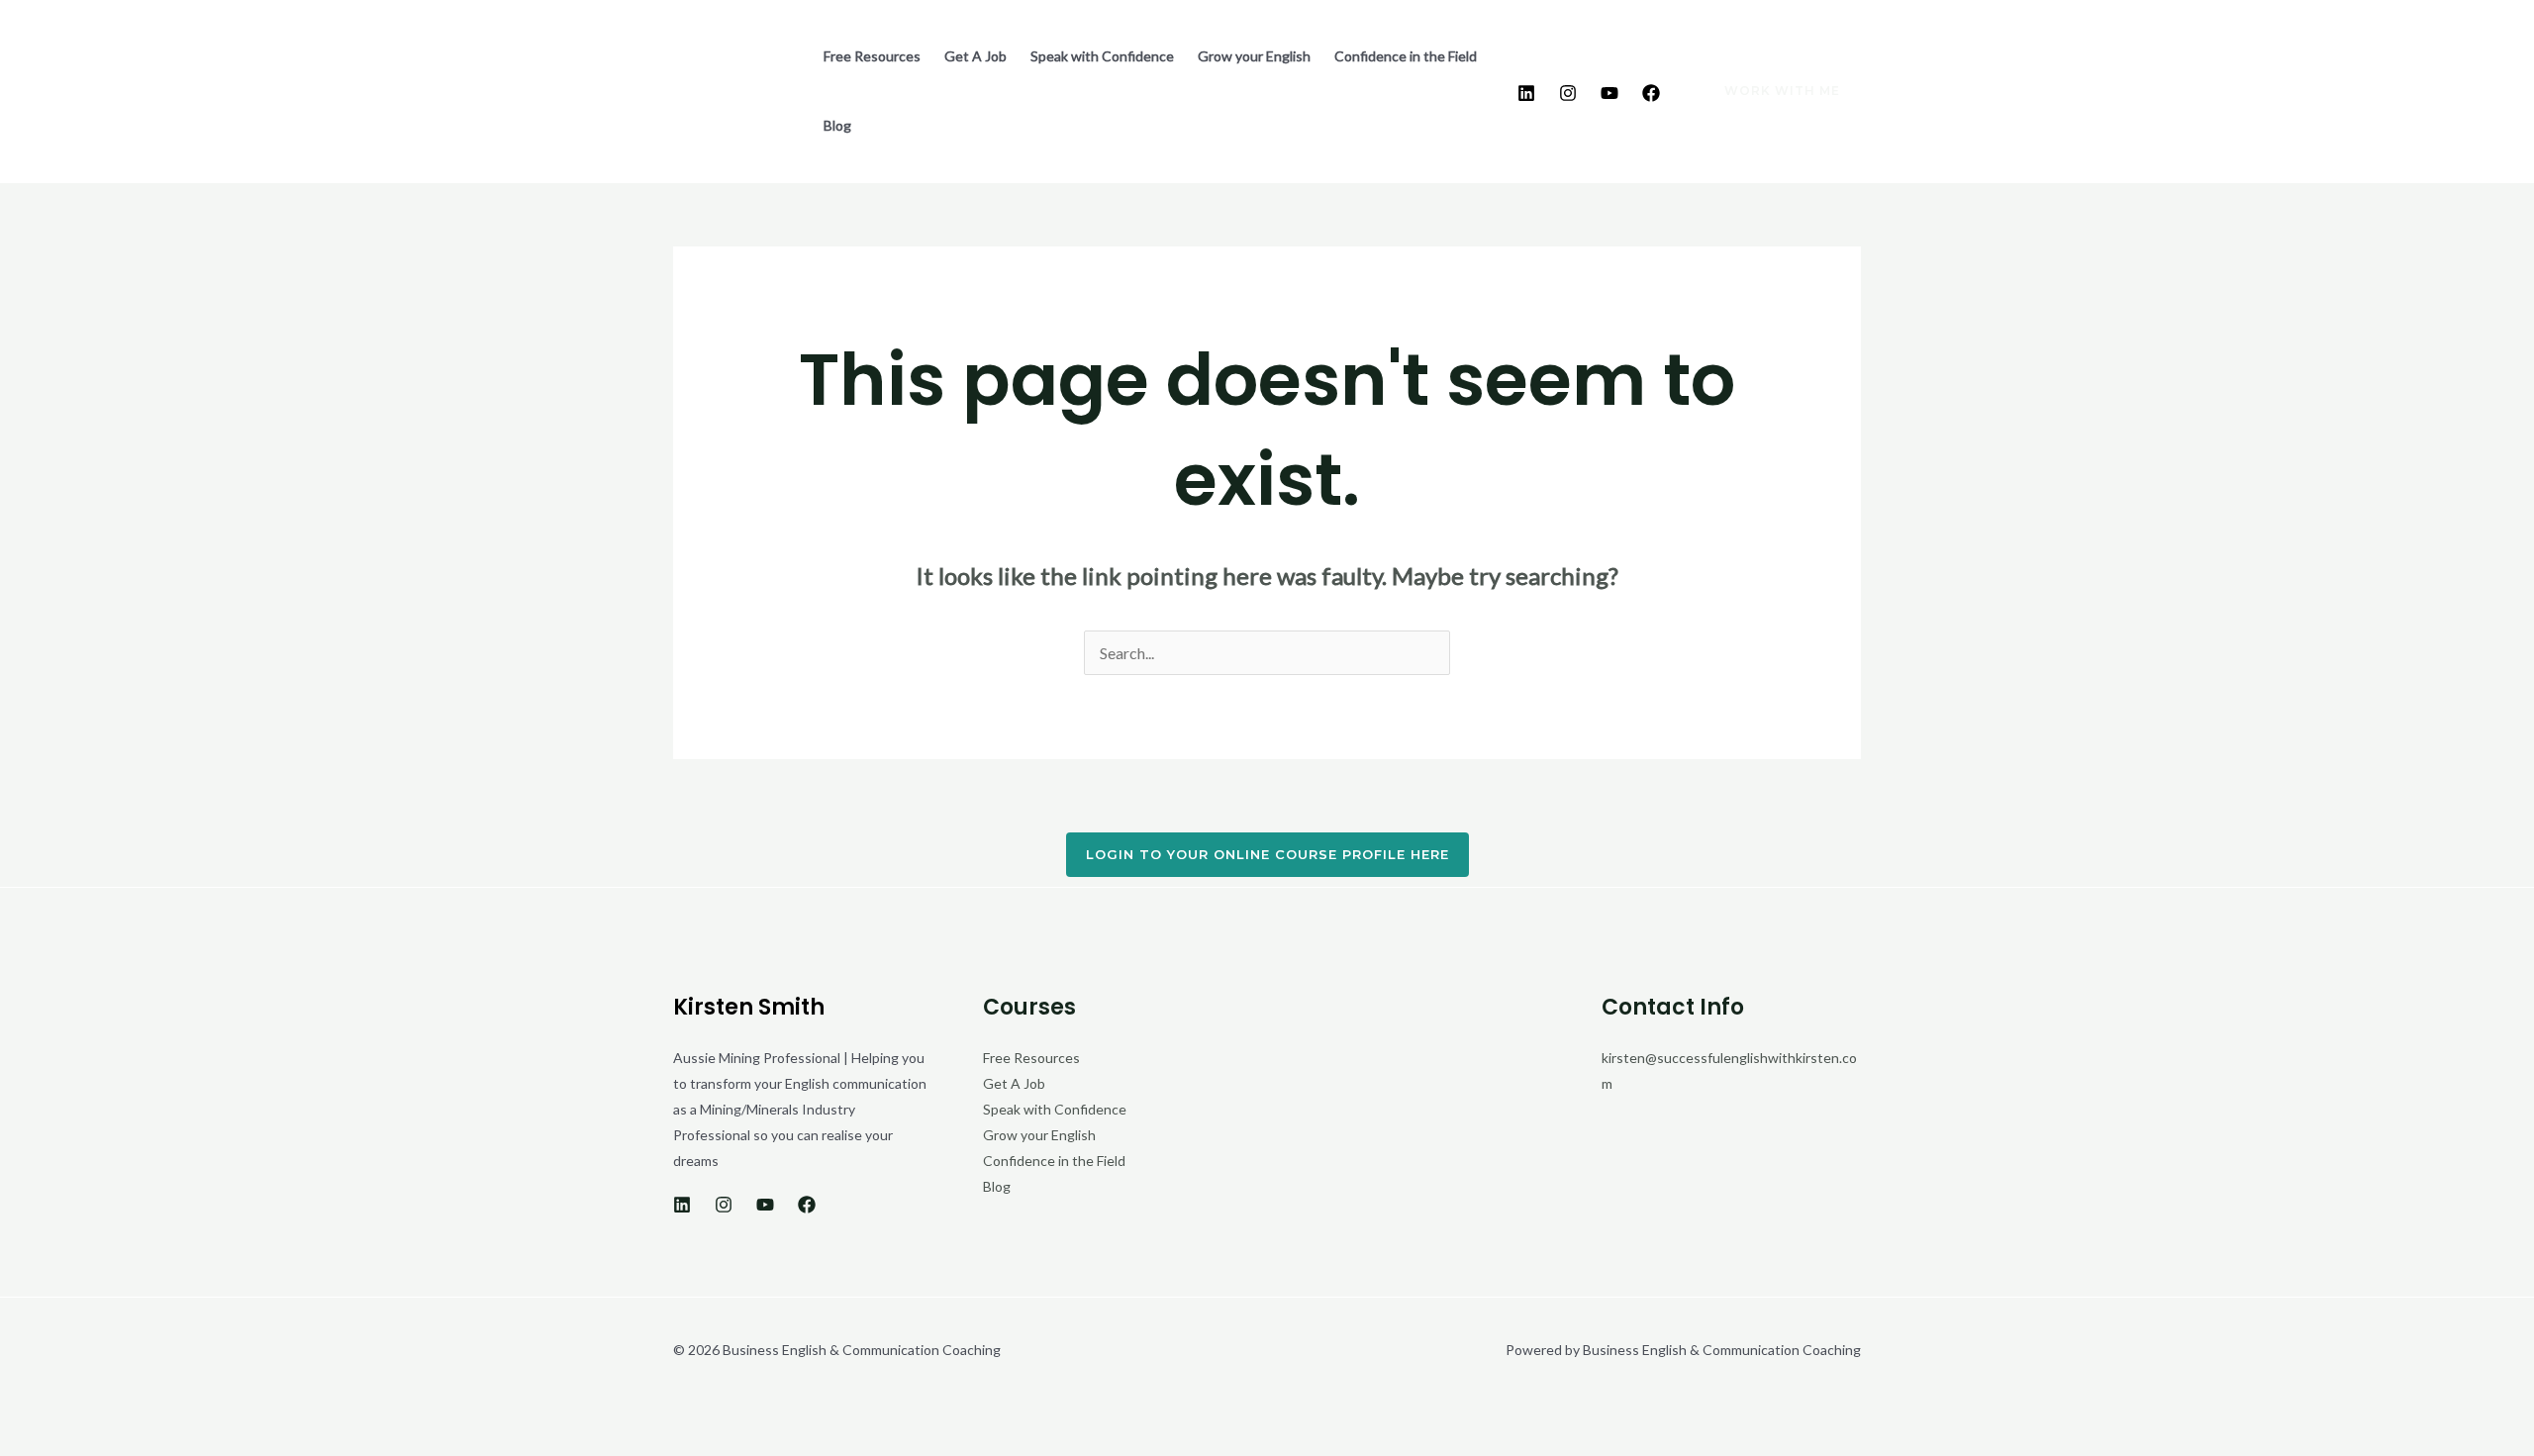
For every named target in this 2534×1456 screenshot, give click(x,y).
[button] (1770, 91)
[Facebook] (1651, 93)
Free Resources (872, 56)
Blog (837, 125)
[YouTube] (1609, 93)
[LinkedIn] (1526, 93)
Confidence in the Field (1406, 56)
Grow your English (1254, 56)
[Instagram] (1568, 93)
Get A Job (975, 56)
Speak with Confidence (1102, 56)
